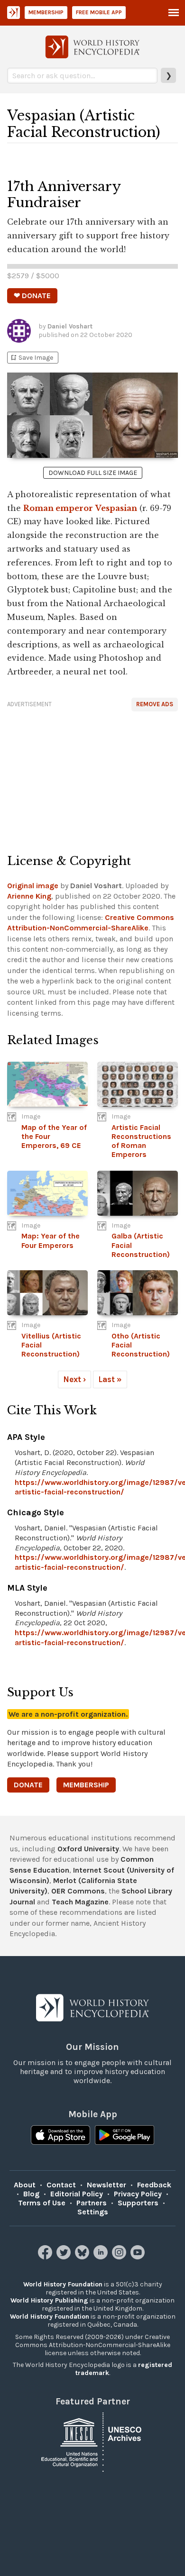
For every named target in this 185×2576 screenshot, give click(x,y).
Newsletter (106, 2185)
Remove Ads (155, 704)
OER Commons (78, 1891)
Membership (46, 12)
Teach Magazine (80, 1902)
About (25, 2185)
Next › (74, 1379)
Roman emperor (58, 508)
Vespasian (116, 508)
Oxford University (88, 1849)
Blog (31, 2194)
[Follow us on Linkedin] (102, 2257)
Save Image (31, 358)
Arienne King (29, 896)
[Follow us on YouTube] (139, 2257)
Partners (92, 2203)
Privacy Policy (138, 2194)
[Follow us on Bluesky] (83, 2257)
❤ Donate (32, 296)
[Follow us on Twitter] (65, 2257)
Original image (33, 886)
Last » (110, 1379)
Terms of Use (42, 2203)
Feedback (154, 2185)
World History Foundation (63, 2284)
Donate (28, 1785)
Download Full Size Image (93, 473)
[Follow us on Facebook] (46, 2257)
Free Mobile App (99, 12)
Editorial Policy (77, 2194)
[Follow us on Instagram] (120, 2257)
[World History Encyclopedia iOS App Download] (60, 2136)
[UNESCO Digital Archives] (92, 2441)
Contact (61, 2185)
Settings (93, 2212)
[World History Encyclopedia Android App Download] (125, 2136)
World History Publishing (49, 2300)
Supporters (138, 2203)
